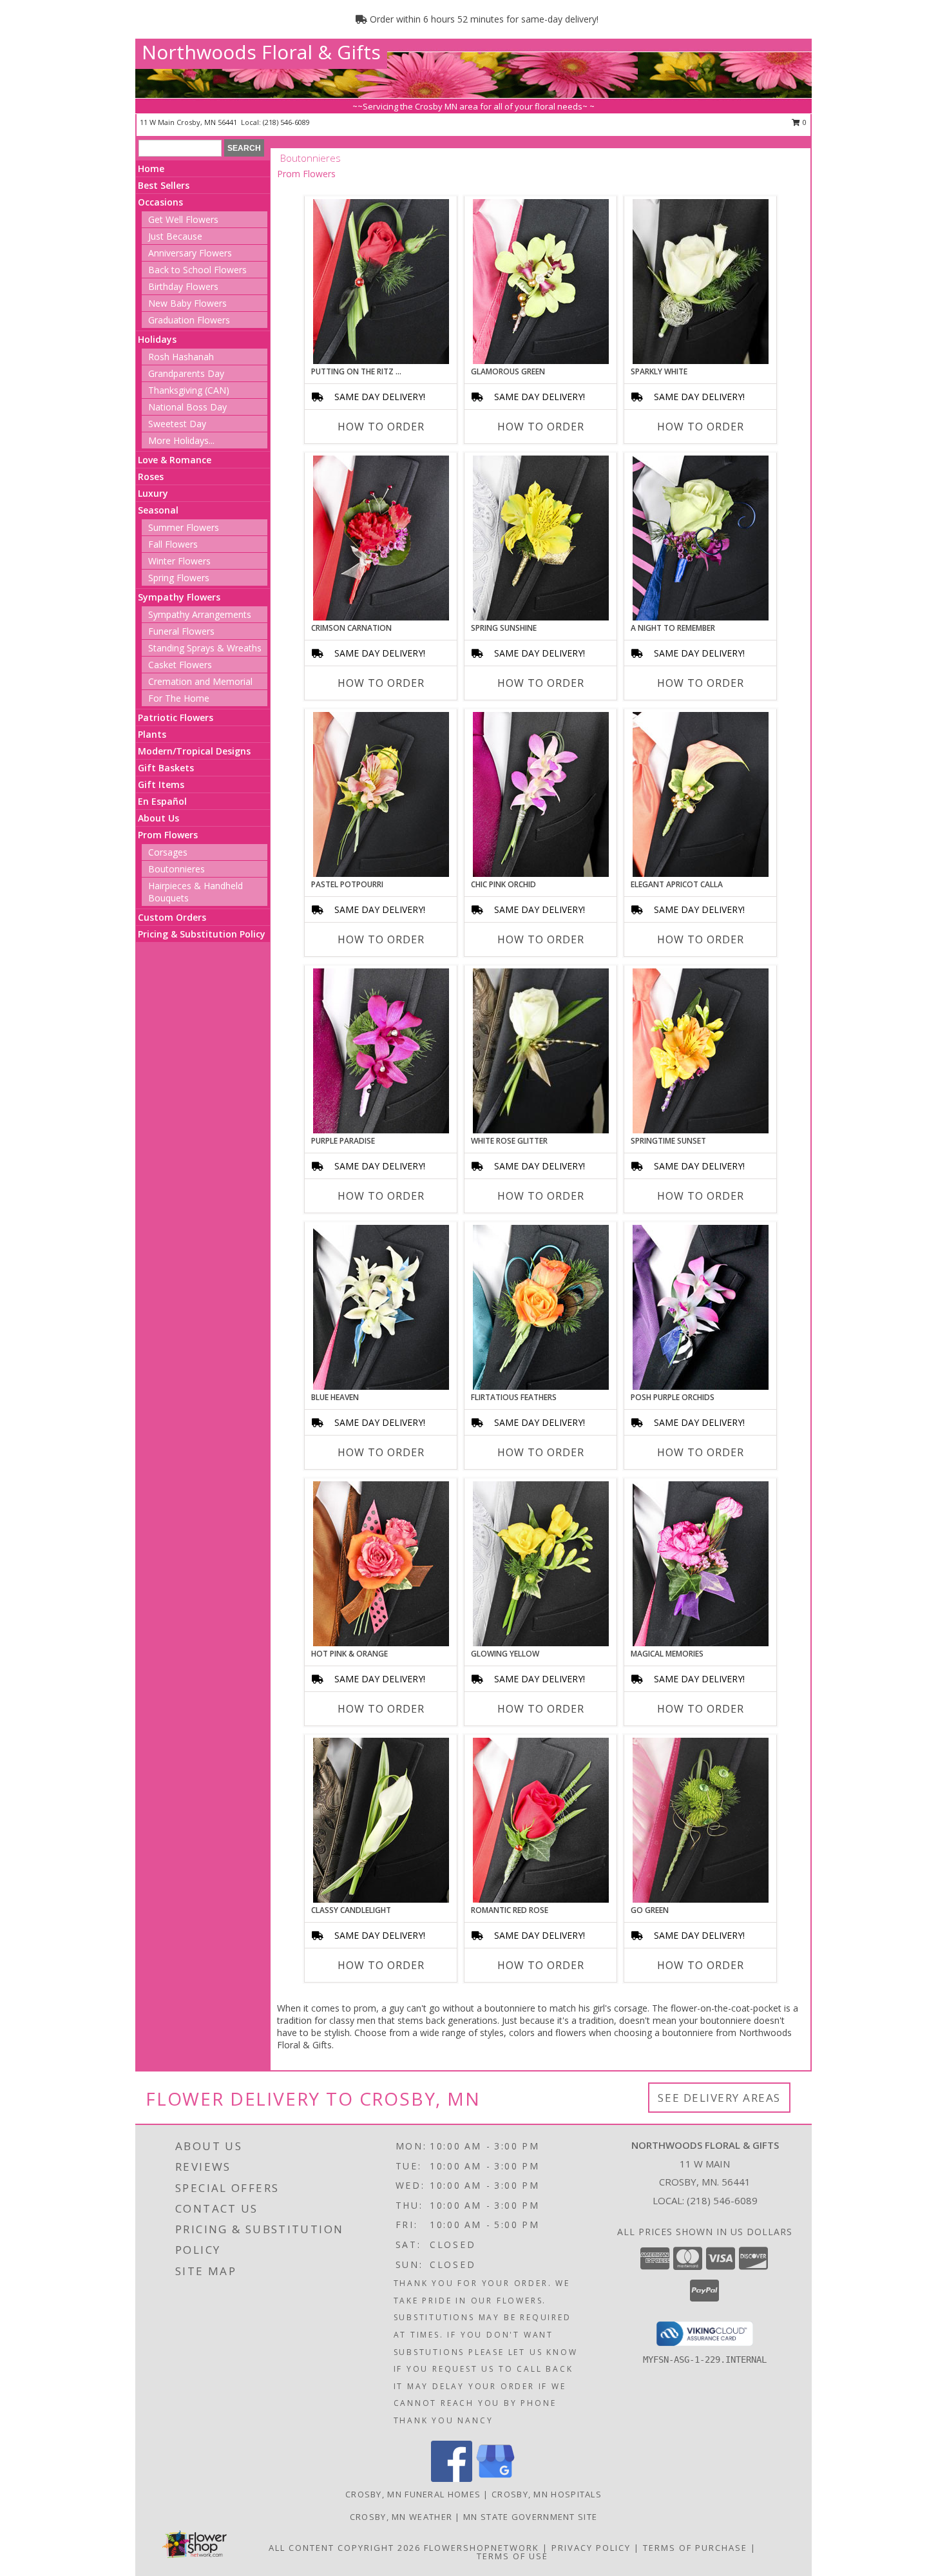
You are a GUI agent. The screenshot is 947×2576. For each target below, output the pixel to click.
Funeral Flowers (181, 631)
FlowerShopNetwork (482, 2548)
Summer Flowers (184, 527)
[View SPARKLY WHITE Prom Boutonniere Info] (701, 282)
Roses (151, 476)
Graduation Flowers (189, 320)
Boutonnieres (177, 869)
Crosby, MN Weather (401, 2517)
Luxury (153, 493)
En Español (162, 801)
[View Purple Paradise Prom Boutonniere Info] (381, 1051)
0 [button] (804, 122)
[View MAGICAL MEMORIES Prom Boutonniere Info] (701, 1564)
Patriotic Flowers (176, 717)
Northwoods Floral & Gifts (261, 52)
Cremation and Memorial (200, 681)
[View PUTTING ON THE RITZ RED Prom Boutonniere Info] (381, 282)
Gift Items (161, 784)
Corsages (168, 852)
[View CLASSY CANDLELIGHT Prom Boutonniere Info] (381, 1820)
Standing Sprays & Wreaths (205, 648)
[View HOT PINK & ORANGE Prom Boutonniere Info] (381, 1564)
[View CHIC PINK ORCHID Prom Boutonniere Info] (541, 794)
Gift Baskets (166, 768)
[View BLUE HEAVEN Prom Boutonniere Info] (381, 1307)
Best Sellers (164, 185)
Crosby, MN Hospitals (547, 2494)
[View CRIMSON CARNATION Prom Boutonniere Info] (381, 538)
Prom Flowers (168, 835)
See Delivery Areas (719, 2098)
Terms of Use (512, 2556)
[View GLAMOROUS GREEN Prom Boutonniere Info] (541, 282)
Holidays (157, 339)
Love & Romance (175, 460)
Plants (152, 734)
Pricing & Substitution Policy (202, 934)
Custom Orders (172, 917)
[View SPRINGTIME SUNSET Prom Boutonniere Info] (701, 1051)
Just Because (175, 236)
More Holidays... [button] (181, 440)
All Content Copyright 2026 (345, 2548)
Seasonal (158, 510)
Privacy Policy (591, 2548)
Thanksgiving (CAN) (189, 390)
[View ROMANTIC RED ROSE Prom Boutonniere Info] (541, 1820)
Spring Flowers (179, 578)
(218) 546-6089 (286, 122)
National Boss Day (187, 407)
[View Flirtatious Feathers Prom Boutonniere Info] (541, 1307)
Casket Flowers (180, 665)
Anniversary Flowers (190, 253)
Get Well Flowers (183, 219)
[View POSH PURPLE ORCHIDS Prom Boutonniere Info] (701, 1307)
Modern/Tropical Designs (194, 751)
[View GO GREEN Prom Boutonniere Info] (701, 1820)
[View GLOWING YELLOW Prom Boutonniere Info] (541, 1564)
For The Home (179, 698)
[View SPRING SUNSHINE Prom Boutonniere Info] (541, 538)
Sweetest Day (177, 424)
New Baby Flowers (187, 303)
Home (151, 168)
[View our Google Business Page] (495, 2478)
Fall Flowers (173, 544)
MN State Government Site (530, 2517)
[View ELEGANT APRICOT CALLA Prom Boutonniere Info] (701, 794)
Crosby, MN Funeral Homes (413, 2494)
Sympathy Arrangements (200, 614)
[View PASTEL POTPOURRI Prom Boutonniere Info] (381, 794)
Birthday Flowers (183, 286)
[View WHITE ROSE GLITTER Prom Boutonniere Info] (541, 1051)
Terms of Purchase (695, 2548)
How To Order (381, 427)
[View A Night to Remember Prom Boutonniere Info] (701, 538)
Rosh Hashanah (181, 357)
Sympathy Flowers (179, 597)
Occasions (160, 202)
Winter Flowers (179, 561)
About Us (158, 818)
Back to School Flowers (197, 270)
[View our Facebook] (452, 2478)
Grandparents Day (186, 373)
